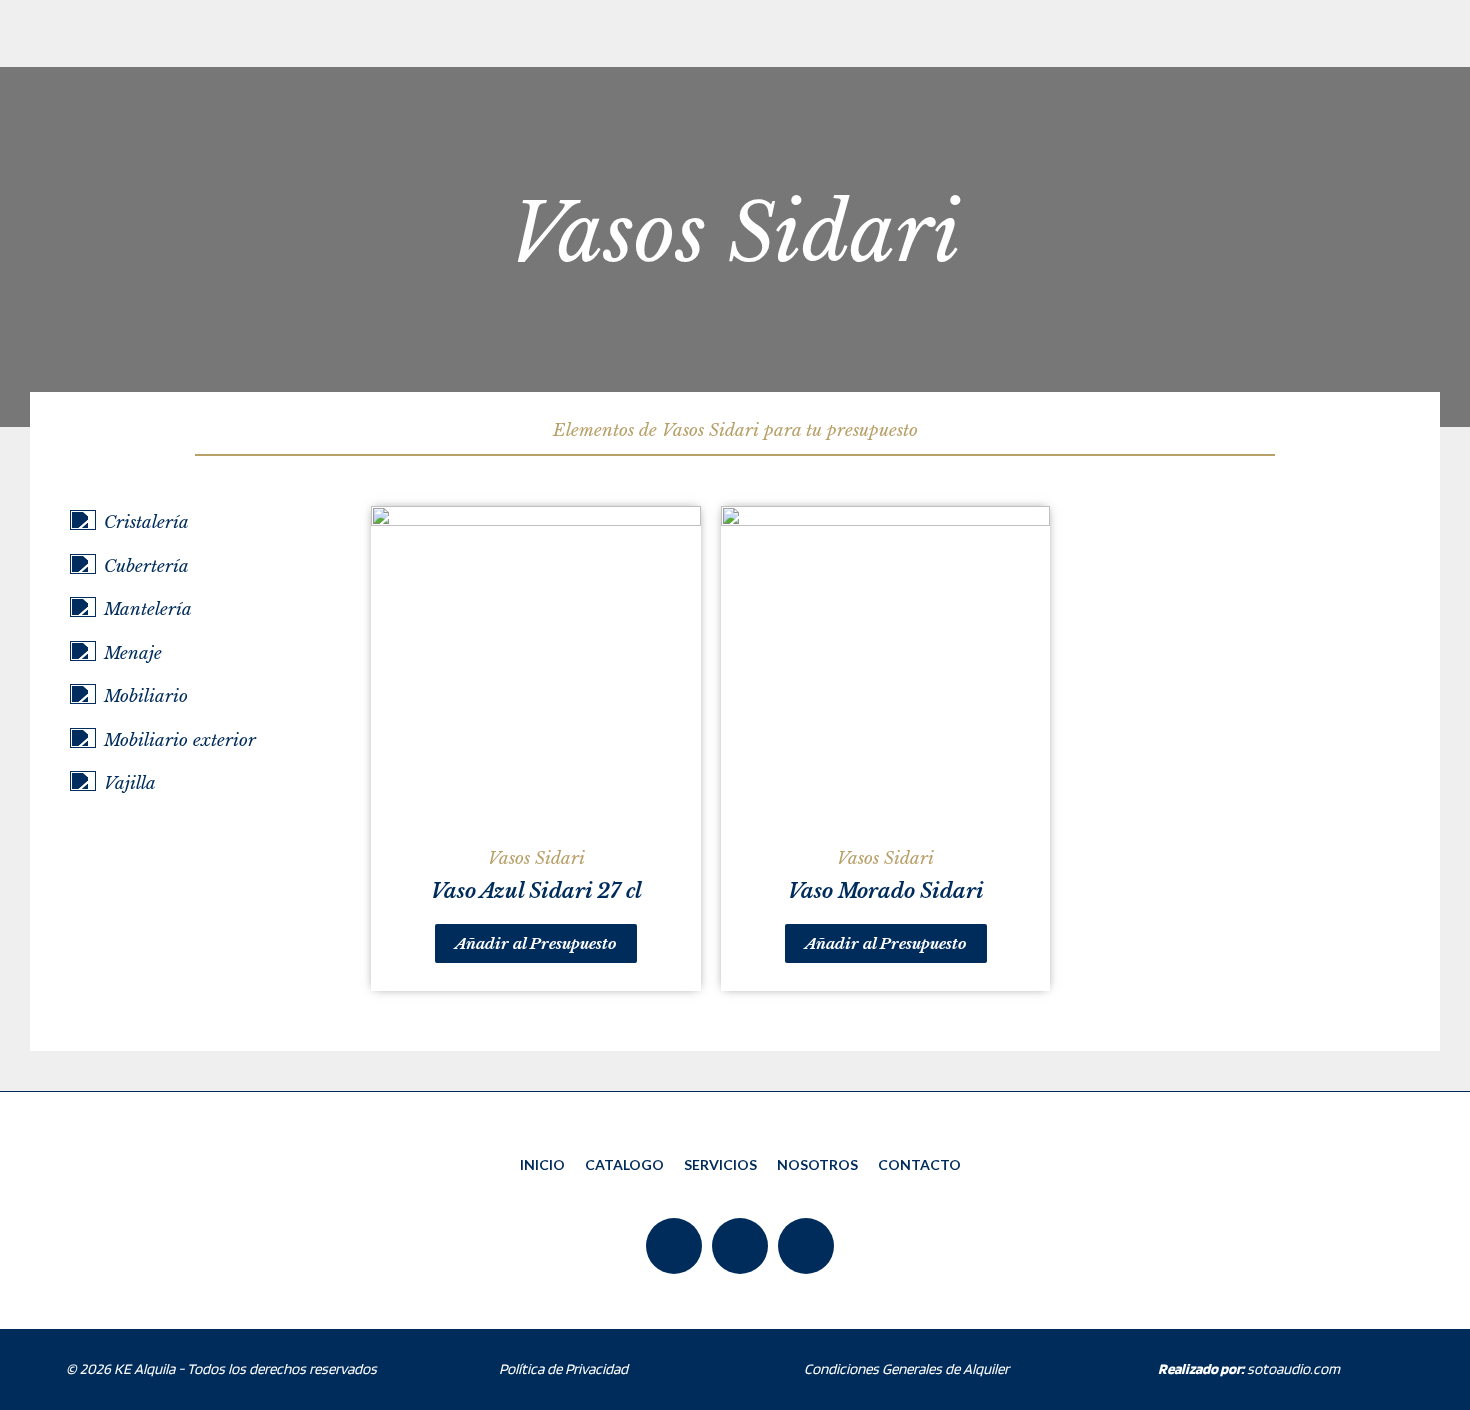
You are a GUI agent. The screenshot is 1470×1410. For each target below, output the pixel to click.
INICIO (542, 1164)
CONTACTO (919, 1164)
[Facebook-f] (674, 1246)
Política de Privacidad (563, 1369)
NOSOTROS (817, 1164)
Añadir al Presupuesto (536, 943)
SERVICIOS (720, 1164)
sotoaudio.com (1249, 1369)
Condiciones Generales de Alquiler (906, 1369)
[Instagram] (806, 1246)
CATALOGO (624, 1164)
